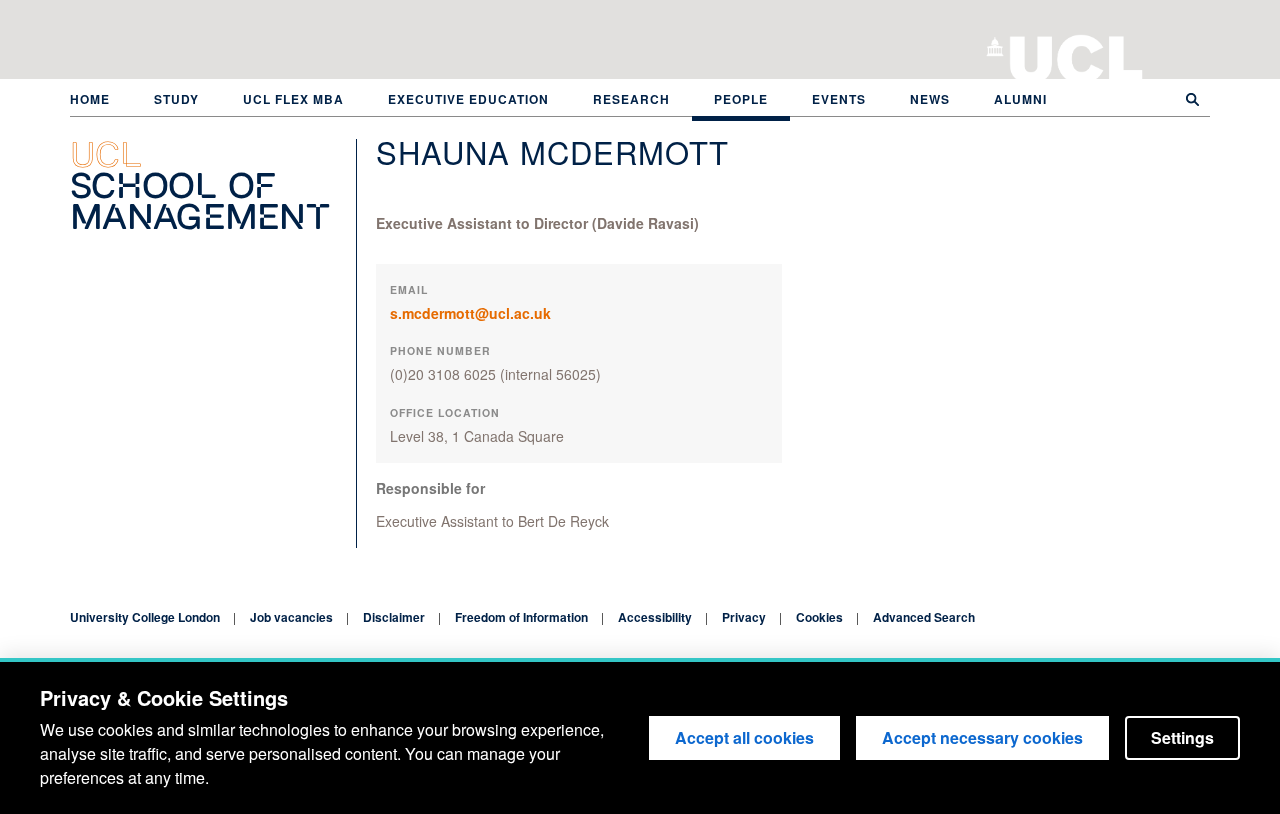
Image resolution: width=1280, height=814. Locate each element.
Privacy (744, 617)
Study (176, 99)
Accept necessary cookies (982, 737)
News (930, 99)
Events (839, 99)
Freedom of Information (521, 617)
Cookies (819, 617)
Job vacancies (291, 617)
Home (90, 99)
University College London (1076, 55)
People (741, 99)
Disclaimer (394, 617)
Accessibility (655, 617)
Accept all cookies (744, 737)
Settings (1182, 737)
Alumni (1020, 99)
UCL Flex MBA (293, 99)
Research (631, 99)
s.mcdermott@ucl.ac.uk (470, 313)
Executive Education (468, 99)
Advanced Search (924, 617)
